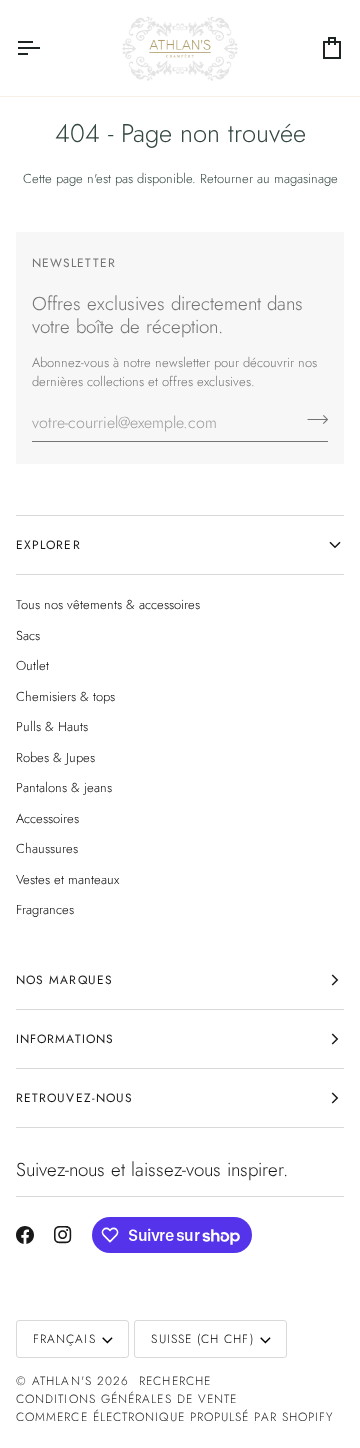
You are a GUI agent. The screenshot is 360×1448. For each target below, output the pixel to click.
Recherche (175, 1381)
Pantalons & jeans (64, 787)
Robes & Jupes (55, 757)
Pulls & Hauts (52, 726)
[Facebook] (25, 1235)
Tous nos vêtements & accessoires (108, 604)
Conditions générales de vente (126, 1399)
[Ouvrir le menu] (46, 48)
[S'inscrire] (311, 420)
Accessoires (47, 818)
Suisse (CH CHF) (202, 1339)
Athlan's (64, 1381)
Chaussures (47, 848)
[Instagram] (63, 1235)
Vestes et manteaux (67, 879)
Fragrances (45, 909)
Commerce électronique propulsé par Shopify (174, 1417)
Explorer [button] (48, 545)
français (64, 1339)
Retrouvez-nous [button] (74, 1098)
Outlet (32, 665)
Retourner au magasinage (269, 178)
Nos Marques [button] (64, 980)
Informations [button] (65, 1039)
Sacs (28, 635)
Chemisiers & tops (65, 696)
